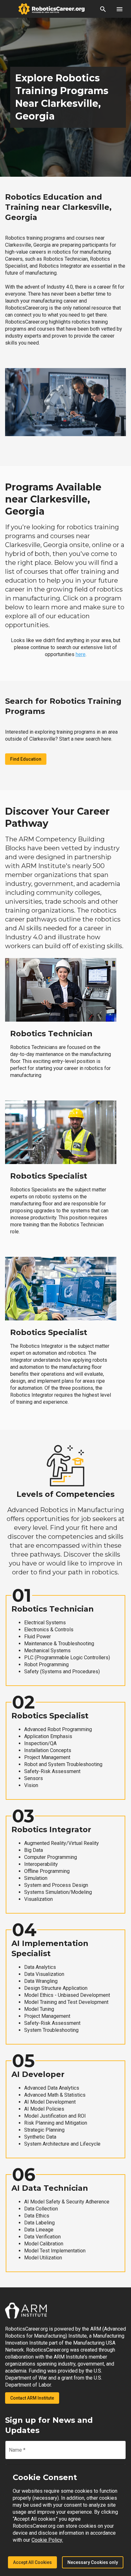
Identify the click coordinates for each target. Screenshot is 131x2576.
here (81, 654)
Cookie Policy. (47, 2540)
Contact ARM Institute (32, 2398)
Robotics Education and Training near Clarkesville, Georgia (58, 207)
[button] (103, 9)
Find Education (26, 759)
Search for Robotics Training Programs (63, 706)
